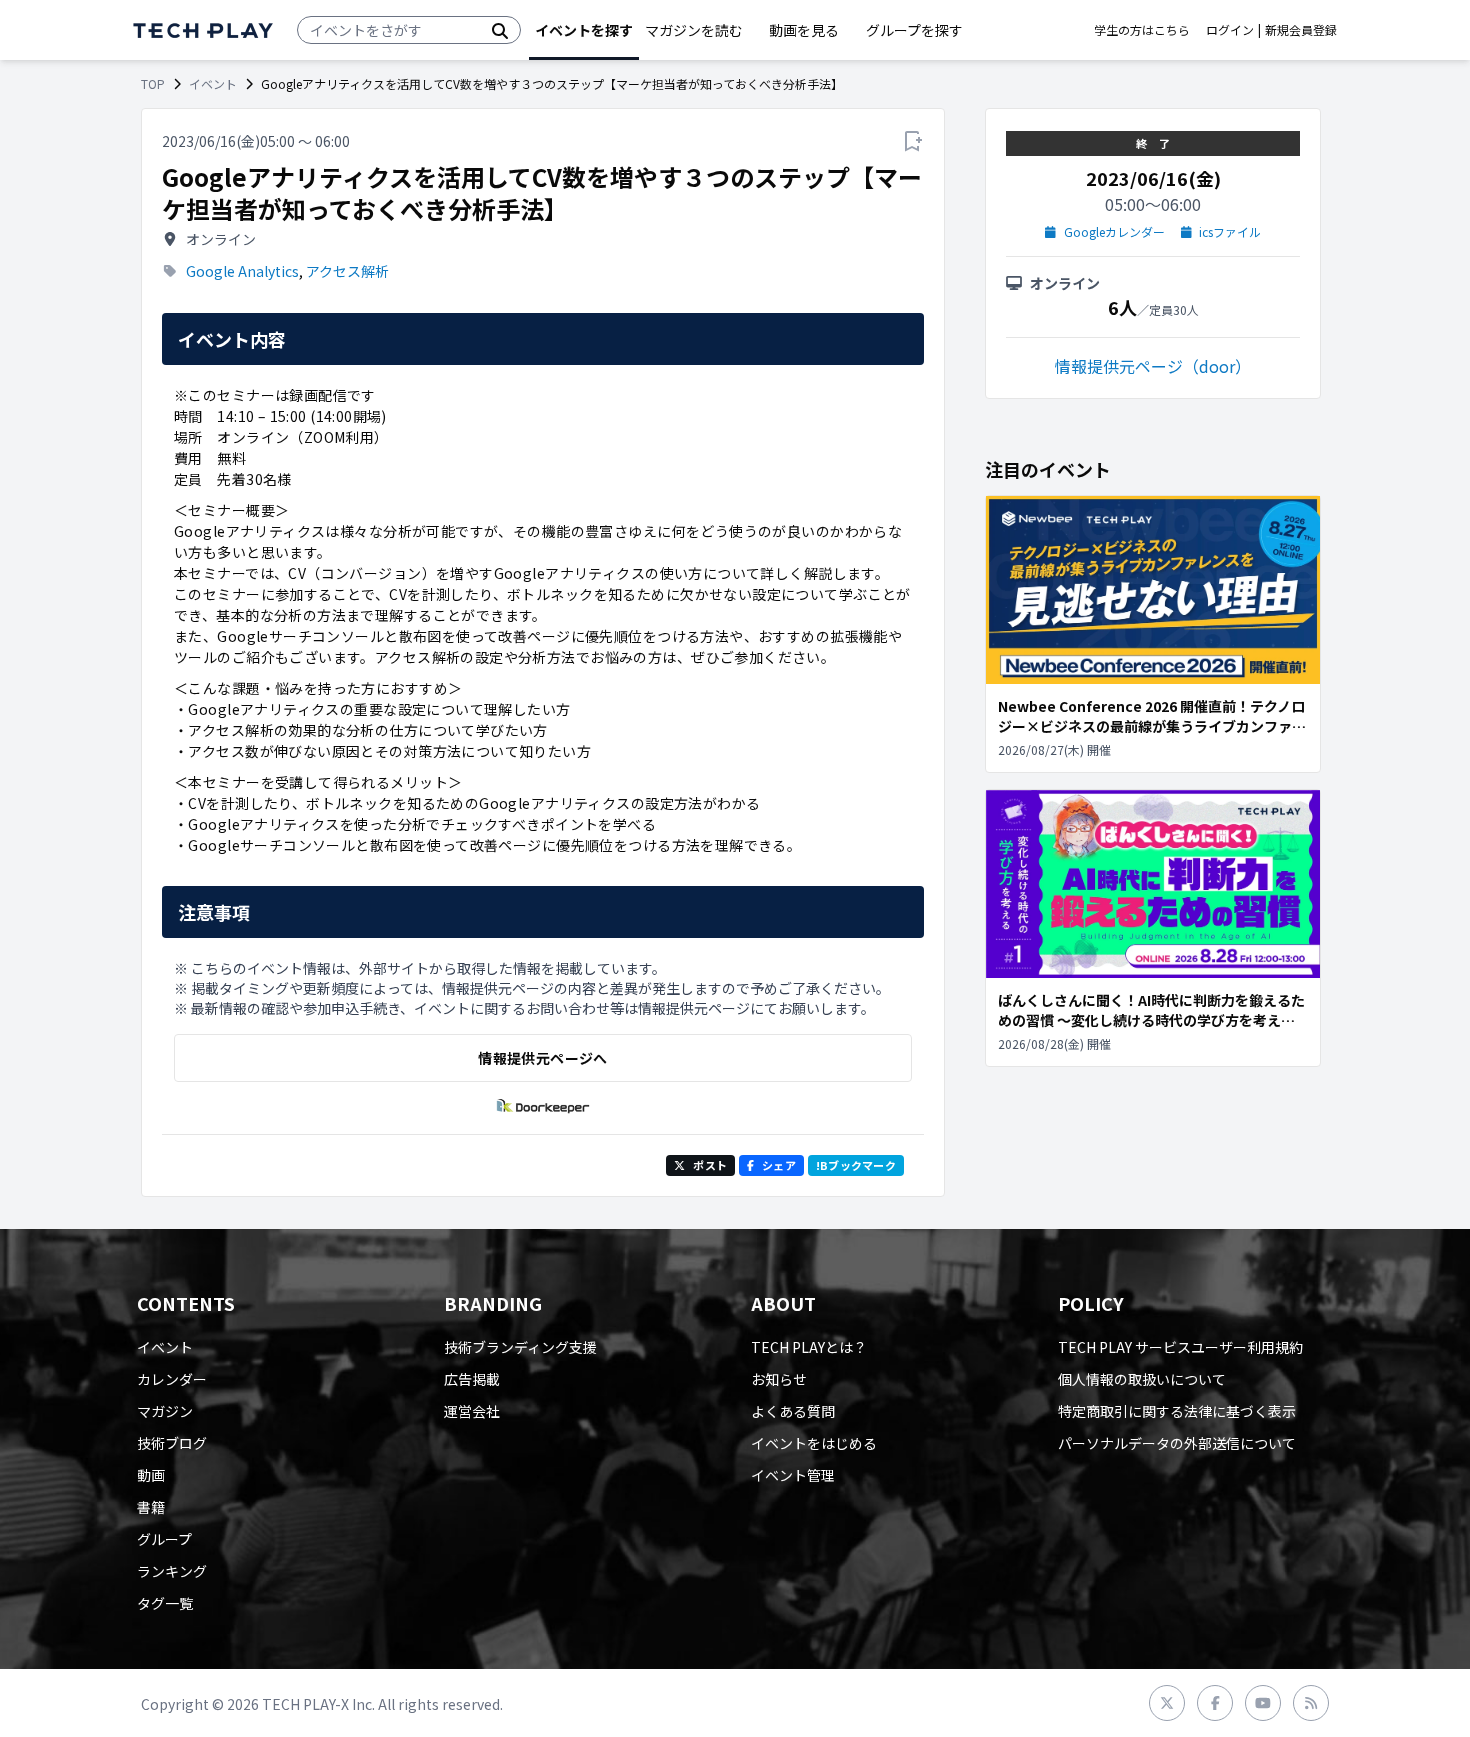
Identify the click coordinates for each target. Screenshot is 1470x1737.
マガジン (165, 1411)
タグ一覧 (165, 1603)
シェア (779, 1165)
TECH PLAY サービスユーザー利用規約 (1180, 1347)
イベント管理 (793, 1475)
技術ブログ (172, 1443)
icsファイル (1230, 232)
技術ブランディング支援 (520, 1347)
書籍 (151, 1507)
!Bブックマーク (856, 1165)
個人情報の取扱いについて (1142, 1379)
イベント (213, 84)
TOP (153, 84)
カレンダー (172, 1379)
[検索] (500, 30)
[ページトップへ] (203, 30)
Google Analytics (242, 271)
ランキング (172, 1571)
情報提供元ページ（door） (1153, 366)
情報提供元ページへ (542, 1058)
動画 (151, 1475)
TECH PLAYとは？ (809, 1347)
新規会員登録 (1301, 30)
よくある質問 (793, 1411)
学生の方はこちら (1142, 30)
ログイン (1230, 30)
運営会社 (472, 1411)
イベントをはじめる (814, 1443)
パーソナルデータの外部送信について (1177, 1443)
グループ (164, 1539)
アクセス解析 (347, 271)
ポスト (710, 1165)
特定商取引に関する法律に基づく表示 (1177, 1411)
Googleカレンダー (1114, 232)
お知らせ (779, 1379)
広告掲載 (472, 1379)
